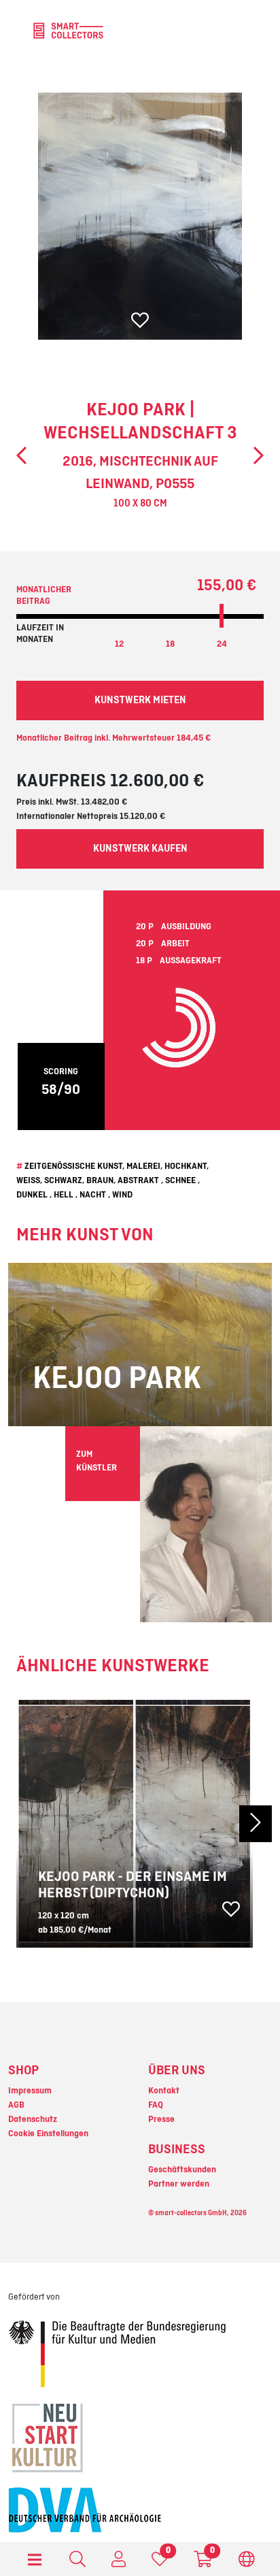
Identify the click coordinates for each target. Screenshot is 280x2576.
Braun (100, 1180)
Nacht (93, 1195)
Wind (122, 1195)
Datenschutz (33, 2119)
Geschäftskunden (182, 2170)
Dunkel (32, 1195)
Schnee (180, 1180)
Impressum (30, 2091)
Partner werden (179, 2184)
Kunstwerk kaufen (140, 849)
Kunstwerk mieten (140, 701)
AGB (16, 2105)
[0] (160, 2562)
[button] (252, 1824)
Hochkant (186, 1166)
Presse (161, 2119)
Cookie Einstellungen (48, 2134)
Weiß (28, 1180)
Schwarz (63, 1180)
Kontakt (164, 2091)
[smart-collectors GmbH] (68, 30)
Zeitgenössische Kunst (73, 1166)
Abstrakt (138, 1180)
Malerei (143, 1166)
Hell (64, 1195)
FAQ (156, 2105)
